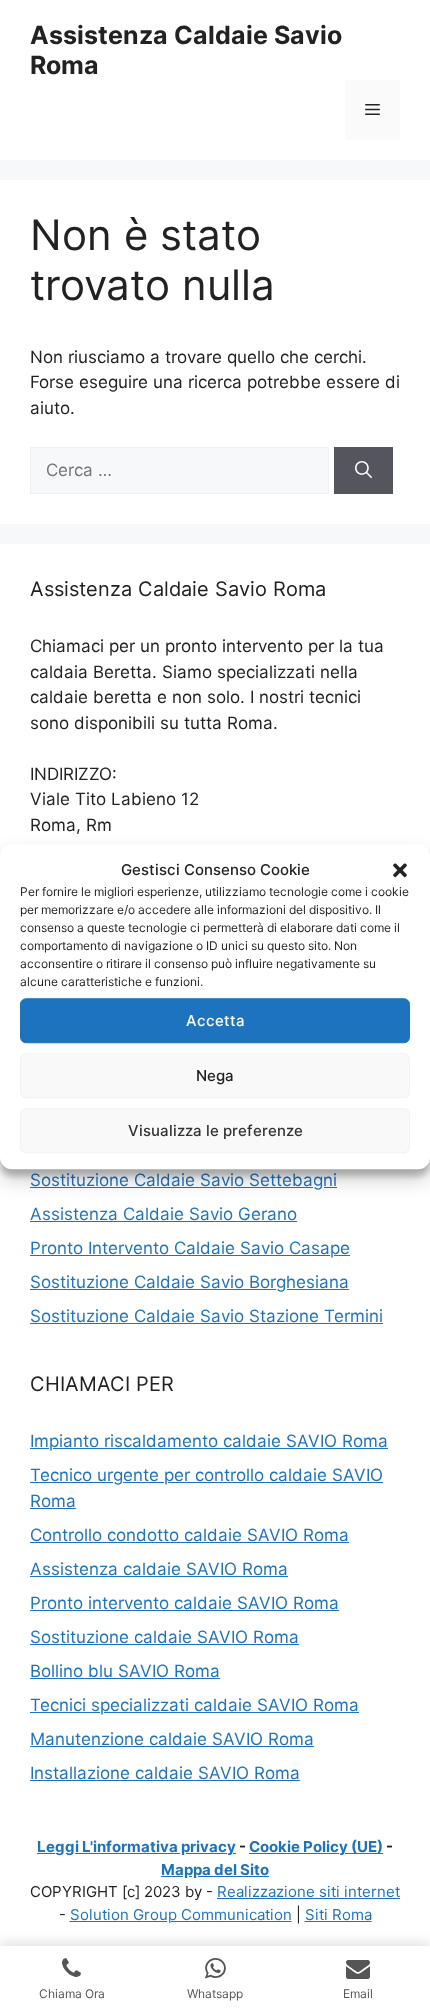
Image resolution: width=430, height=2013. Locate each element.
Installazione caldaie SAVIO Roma (165, 1773)
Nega (215, 1075)
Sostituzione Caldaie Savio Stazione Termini (206, 1316)
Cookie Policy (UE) (316, 1846)
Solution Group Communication (181, 1914)
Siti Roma (338, 1914)
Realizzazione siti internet (308, 1891)
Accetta (215, 1020)
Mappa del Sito (215, 1869)
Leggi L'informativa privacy (136, 1846)
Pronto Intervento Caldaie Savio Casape (190, 1248)
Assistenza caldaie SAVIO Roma (159, 1569)
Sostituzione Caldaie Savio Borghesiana (189, 1282)
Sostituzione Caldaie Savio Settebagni (183, 1180)
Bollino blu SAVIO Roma (125, 1671)
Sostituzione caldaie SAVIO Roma (164, 1637)
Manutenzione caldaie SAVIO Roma (172, 1739)
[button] (400, 870)
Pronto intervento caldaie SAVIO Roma (184, 1603)
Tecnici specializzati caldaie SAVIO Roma (194, 1705)
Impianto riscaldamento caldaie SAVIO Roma (209, 1441)
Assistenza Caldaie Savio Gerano (163, 1214)
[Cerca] (363, 471)
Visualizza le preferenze (215, 1130)
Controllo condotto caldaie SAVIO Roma (189, 1535)
